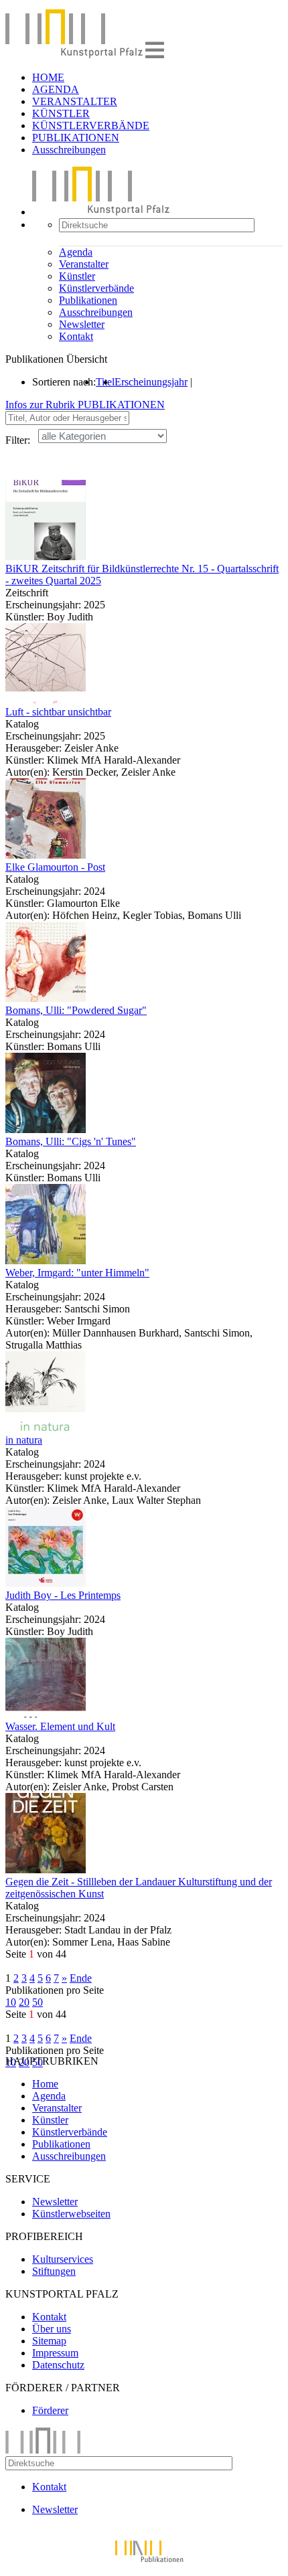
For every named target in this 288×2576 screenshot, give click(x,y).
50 (38, 2002)
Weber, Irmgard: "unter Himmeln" (77, 1273)
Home (45, 2084)
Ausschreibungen (69, 150)
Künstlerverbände (96, 288)
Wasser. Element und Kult (60, 1726)
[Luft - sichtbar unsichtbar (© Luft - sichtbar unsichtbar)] (46, 700)
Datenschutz (58, 2365)
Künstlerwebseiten (71, 2214)
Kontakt (76, 336)
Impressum (55, 2353)
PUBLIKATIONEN (76, 138)
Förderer (50, 2410)
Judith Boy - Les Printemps (63, 1595)
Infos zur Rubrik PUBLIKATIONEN (85, 405)
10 (11, 2002)
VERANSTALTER (75, 101)
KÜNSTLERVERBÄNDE (91, 125)
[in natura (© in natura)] (46, 1428)
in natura (24, 1440)
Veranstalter (84, 264)
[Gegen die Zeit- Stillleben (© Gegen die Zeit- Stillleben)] (46, 1870)
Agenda (76, 252)
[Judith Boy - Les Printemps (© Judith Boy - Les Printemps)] (46, 1583)
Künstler (77, 276)
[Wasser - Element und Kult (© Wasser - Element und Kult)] (46, 1714)
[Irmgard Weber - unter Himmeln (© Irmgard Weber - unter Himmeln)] (46, 1261)
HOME (48, 77)
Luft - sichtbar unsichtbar (58, 712)
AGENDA (56, 89)
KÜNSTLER (61, 113)
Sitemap (49, 2341)
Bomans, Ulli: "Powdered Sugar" (76, 1010)
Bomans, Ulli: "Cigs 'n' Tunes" (71, 1141)
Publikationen (88, 300)
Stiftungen (54, 2271)
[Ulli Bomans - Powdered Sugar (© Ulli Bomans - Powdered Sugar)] (46, 998)
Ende (81, 1978)
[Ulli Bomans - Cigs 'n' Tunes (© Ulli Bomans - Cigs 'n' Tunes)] (46, 1129)
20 (24, 2002)
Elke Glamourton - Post (55, 867)
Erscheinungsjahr (151, 382)
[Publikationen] (144, 2564)
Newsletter (82, 324)
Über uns (52, 2329)
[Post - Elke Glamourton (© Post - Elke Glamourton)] (46, 855)
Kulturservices (63, 2259)
